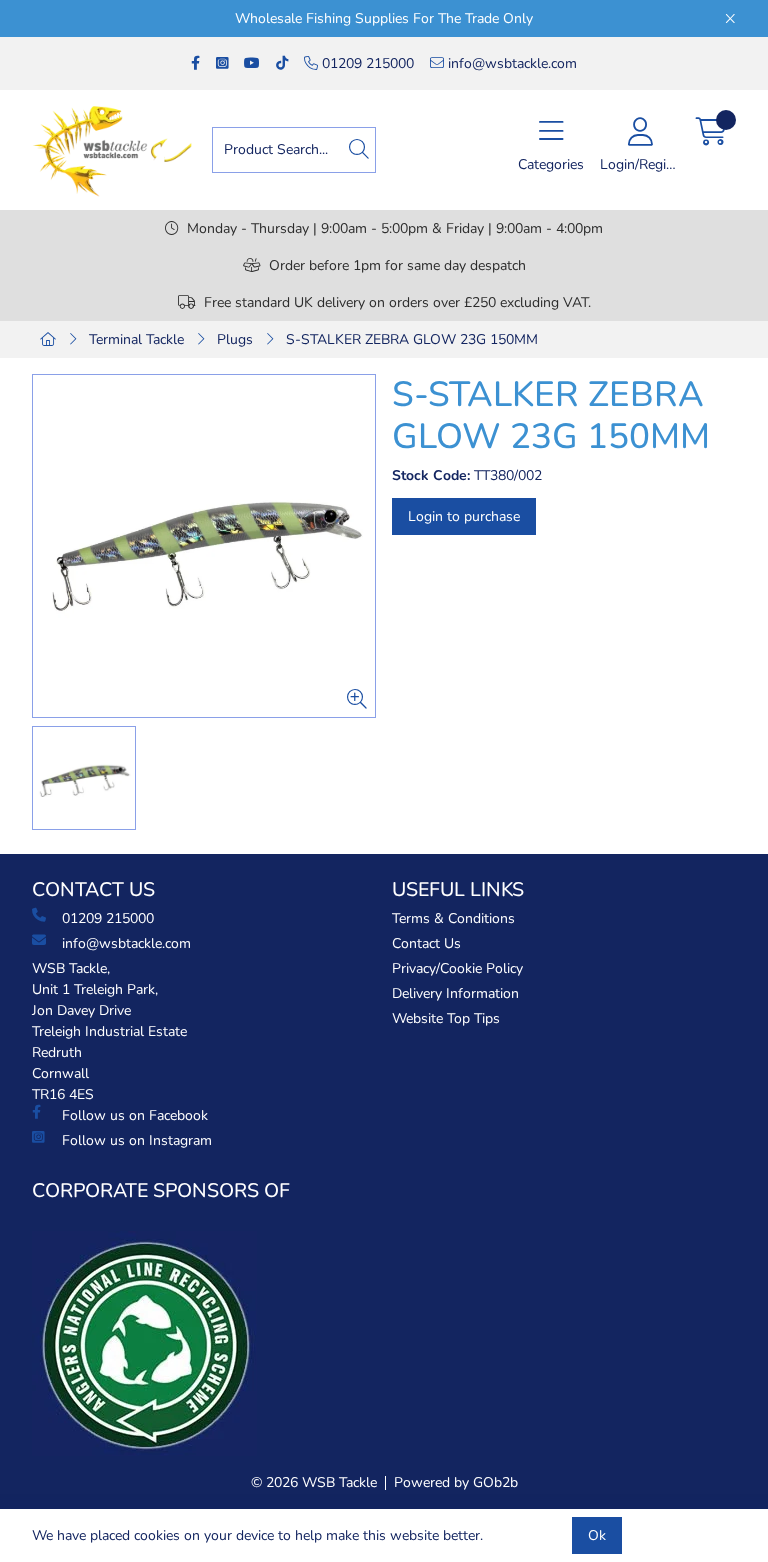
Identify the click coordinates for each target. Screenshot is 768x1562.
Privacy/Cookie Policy (457, 968)
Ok (597, 1535)
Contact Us (426, 943)
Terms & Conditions (453, 918)
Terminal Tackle (136, 339)
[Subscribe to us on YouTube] (252, 63)
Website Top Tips (446, 1018)
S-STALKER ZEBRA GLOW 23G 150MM (412, 339)
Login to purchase (464, 516)
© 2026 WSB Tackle (314, 1482)
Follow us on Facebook (135, 1115)
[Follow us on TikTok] (282, 63)
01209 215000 (366, 63)
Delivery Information (455, 993)
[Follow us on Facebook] (195, 63)
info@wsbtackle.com (510, 63)
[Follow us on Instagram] (222, 63)
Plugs (235, 339)
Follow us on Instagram (137, 1140)
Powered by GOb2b (456, 1482)
